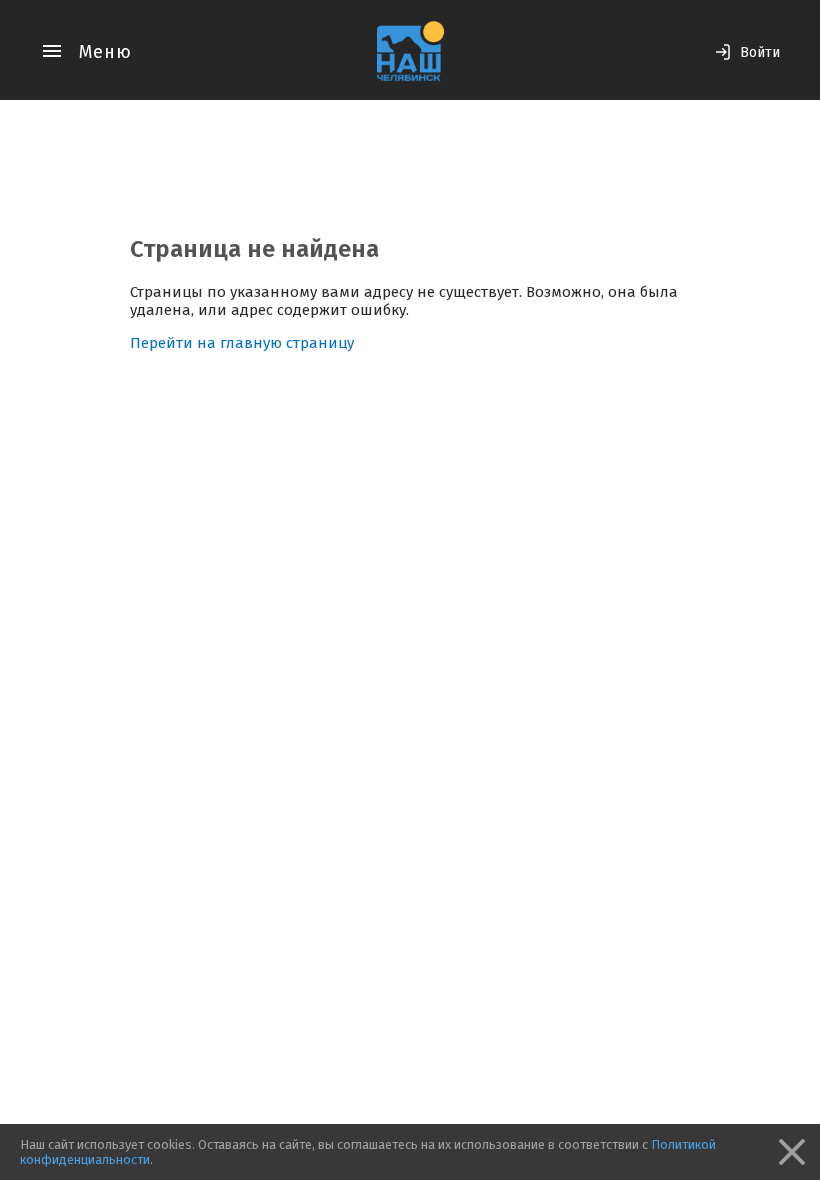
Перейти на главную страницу (242, 343)
